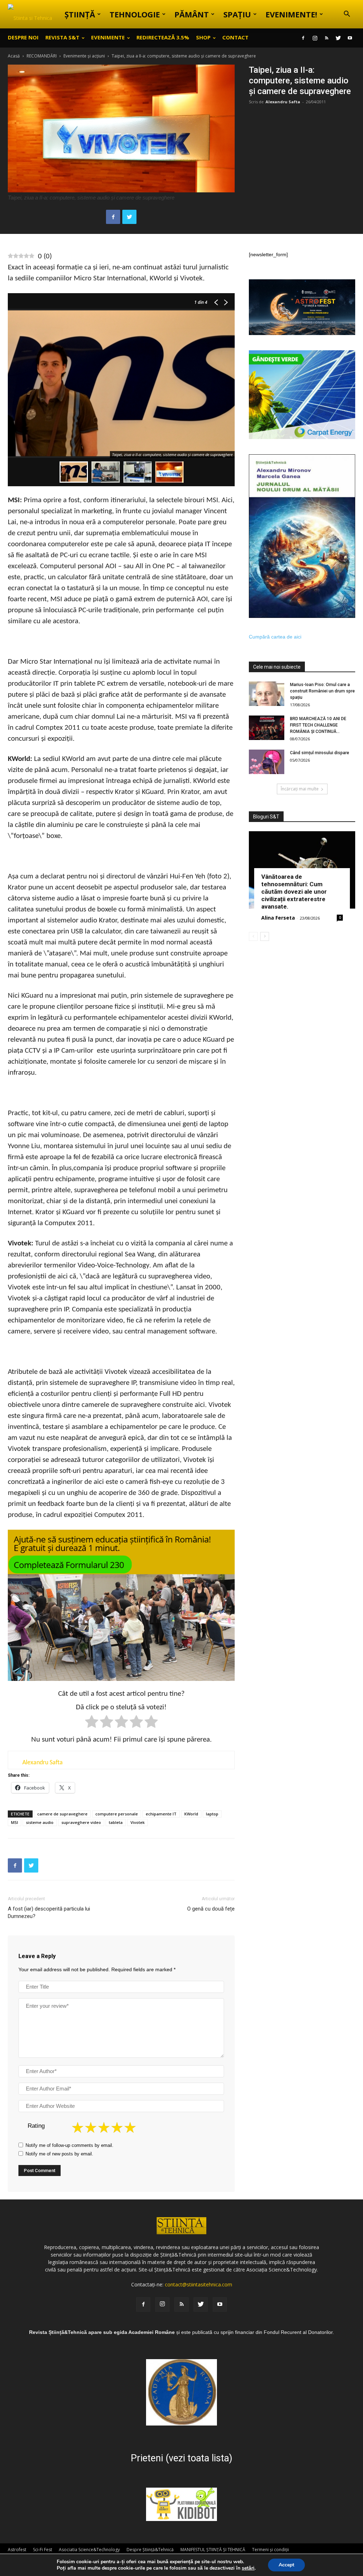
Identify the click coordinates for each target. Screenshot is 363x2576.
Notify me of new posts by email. (59, 2154)
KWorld (191, 1814)
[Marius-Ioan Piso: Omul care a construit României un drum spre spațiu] (267, 694)
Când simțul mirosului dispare (320, 753)
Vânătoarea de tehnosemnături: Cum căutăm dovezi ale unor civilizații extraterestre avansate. (294, 892)
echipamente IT (161, 1814)
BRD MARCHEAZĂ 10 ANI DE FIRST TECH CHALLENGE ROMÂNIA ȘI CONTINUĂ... (318, 725)
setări (248, 2568)
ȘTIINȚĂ (80, 14)
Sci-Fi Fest (43, 2550)
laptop (212, 1814)
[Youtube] (350, 38)
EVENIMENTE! (291, 14)
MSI (15, 1822)
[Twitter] (338, 38)
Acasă (14, 56)
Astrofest (17, 2550)
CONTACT (235, 37)
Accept (286, 2565)
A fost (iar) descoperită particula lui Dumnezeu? (49, 1912)
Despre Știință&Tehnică (150, 2550)
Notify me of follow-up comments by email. (69, 2145)
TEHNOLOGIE (135, 14)
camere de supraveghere (62, 1814)
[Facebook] (303, 38)
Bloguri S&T (266, 817)
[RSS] (326, 38)
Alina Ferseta (278, 918)
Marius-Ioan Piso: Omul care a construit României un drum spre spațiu (322, 691)
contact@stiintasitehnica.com (199, 2284)
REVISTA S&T (62, 37)
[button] (347, 15)
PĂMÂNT (192, 14)
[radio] (92, 1723)
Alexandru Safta (283, 102)
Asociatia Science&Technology (89, 2550)
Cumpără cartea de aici (275, 637)
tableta (116, 1822)
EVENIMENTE (108, 37)
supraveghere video (81, 1822)
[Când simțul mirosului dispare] (267, 762)
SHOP (203, 37)
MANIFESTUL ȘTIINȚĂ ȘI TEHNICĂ (213, 2550)
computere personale (117, 1814)
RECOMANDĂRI (42, 56)
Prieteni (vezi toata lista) (181, 2458)
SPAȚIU (237, 14)
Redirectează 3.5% (163, 37)
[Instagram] (315, 38)
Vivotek (138, 1822)
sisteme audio (40, 1822)
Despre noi (23, 37)
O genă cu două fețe (211, 1909)
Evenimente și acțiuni (84, 56)
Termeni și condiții (270, 2550)
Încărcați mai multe (300, 789)
